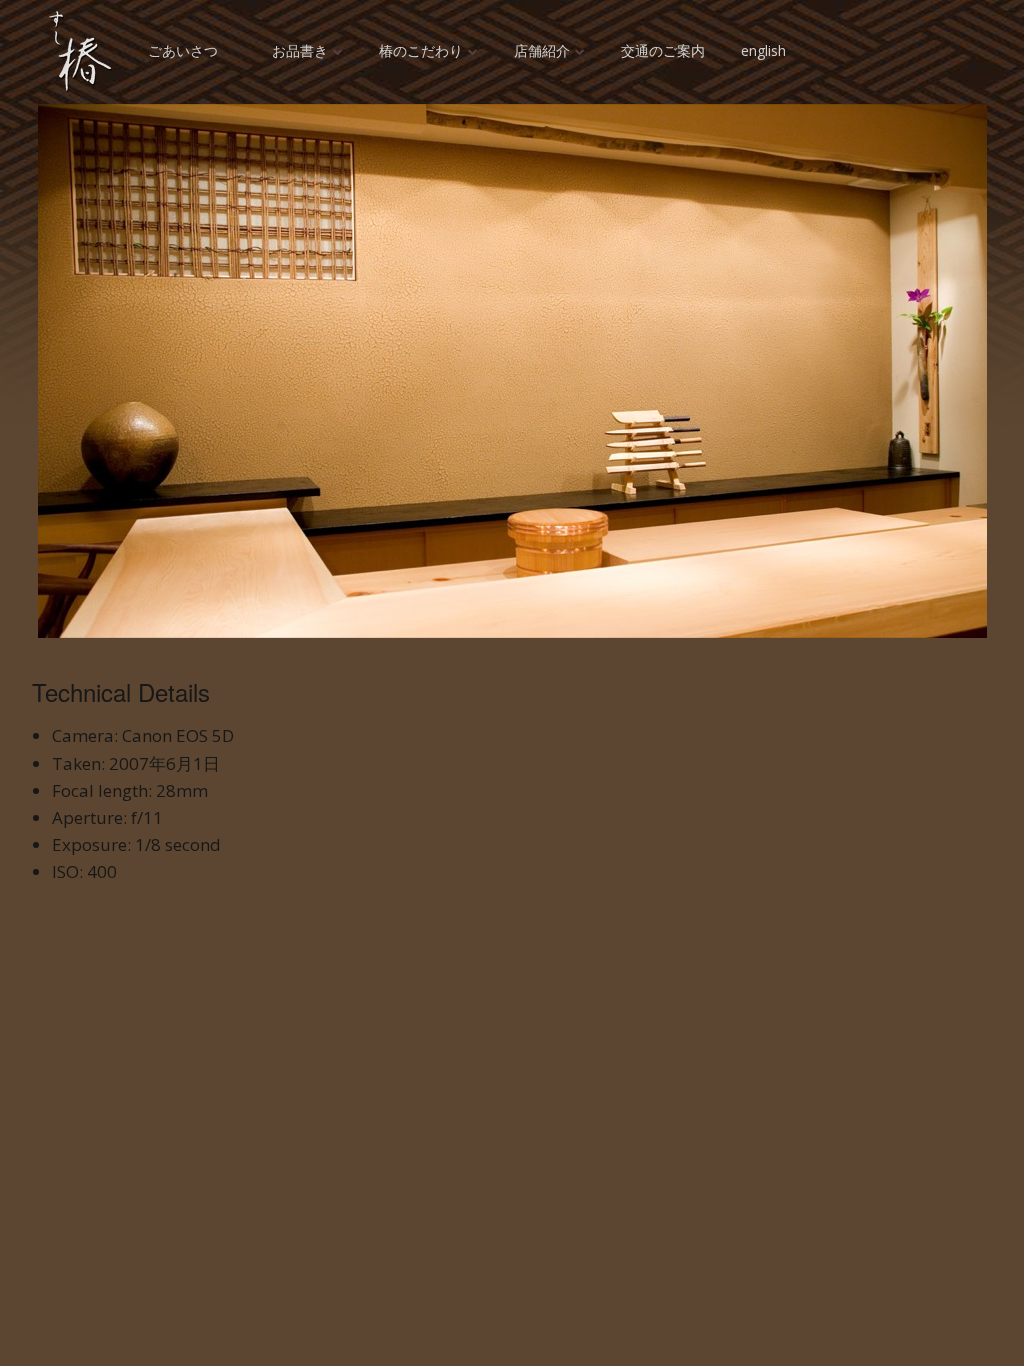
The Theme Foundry (323, 1006)
